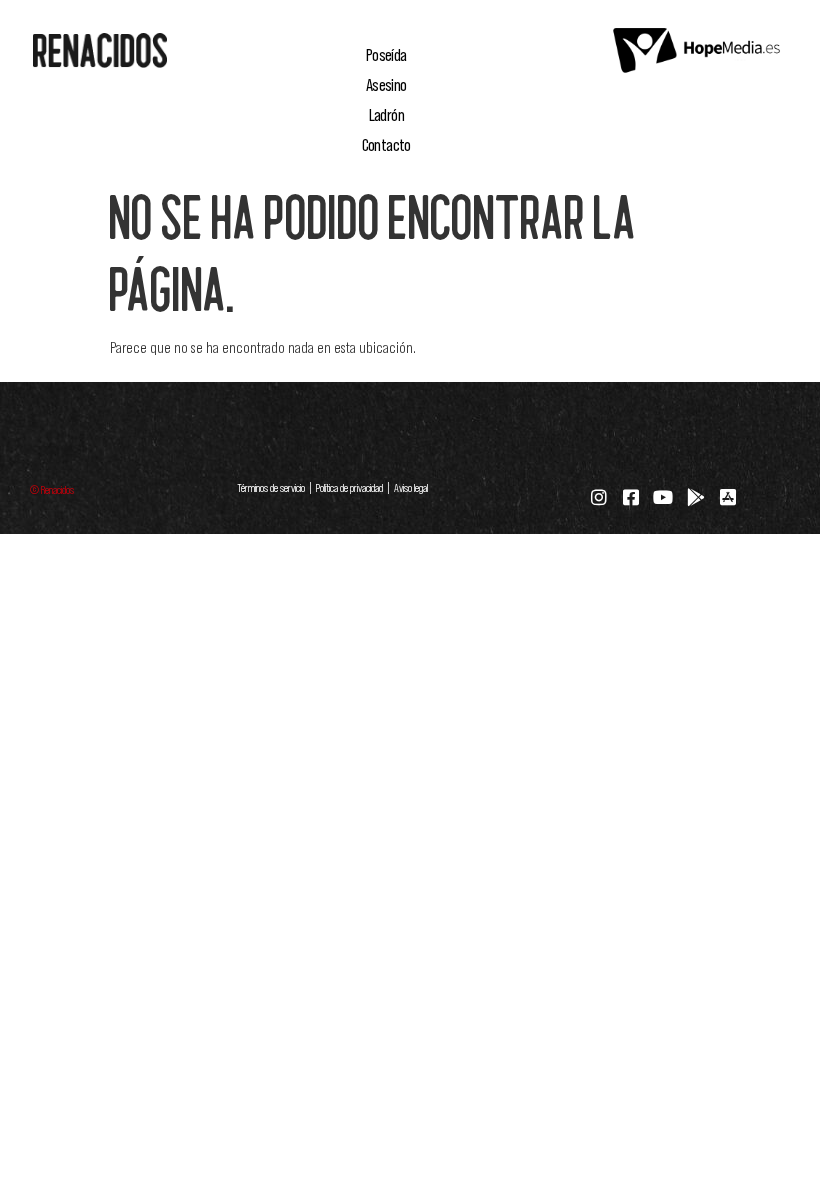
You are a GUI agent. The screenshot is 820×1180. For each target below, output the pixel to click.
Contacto (386, 145)
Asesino (386, 85)
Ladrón (386, 115)
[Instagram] (599, 497)
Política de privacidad (349, 487)
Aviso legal (410, 487)
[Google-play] (696, 497)
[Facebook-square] (631, 497)
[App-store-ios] (728, 497)
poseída (386, 55)
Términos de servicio (271, 487)
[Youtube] (663, 497)
